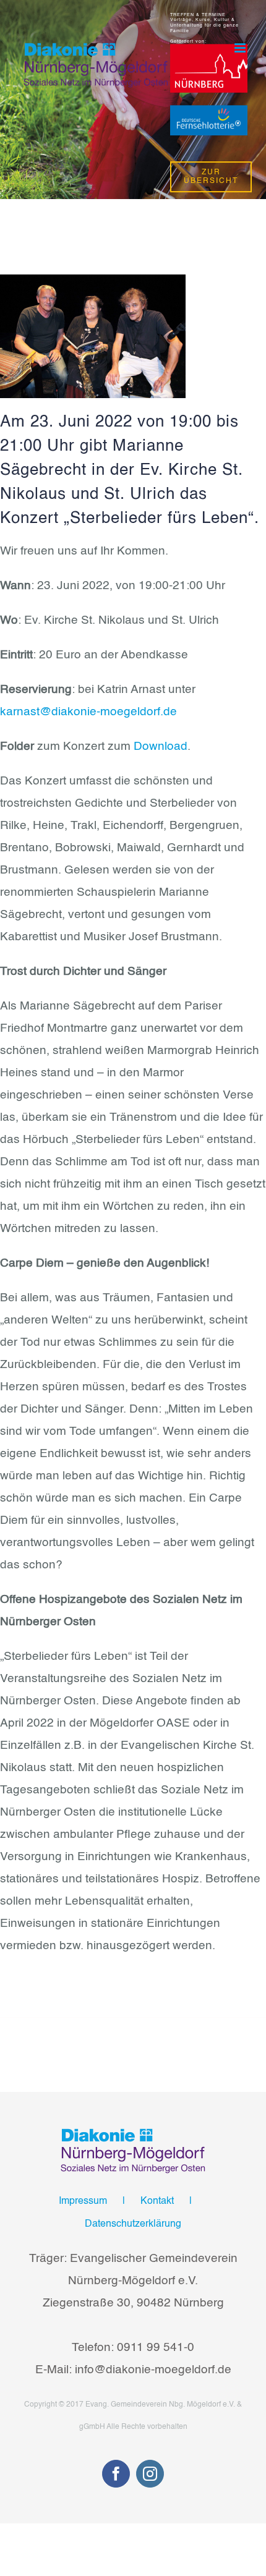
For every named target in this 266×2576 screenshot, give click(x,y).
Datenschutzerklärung (133, 2224)
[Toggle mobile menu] (241, 48)
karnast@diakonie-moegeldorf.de (88, 712)
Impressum (83, 2201)
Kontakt (157, 2201)
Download (161, 746)
